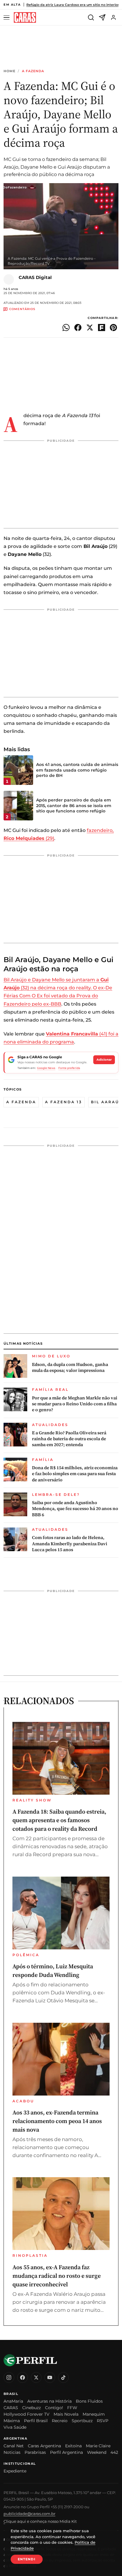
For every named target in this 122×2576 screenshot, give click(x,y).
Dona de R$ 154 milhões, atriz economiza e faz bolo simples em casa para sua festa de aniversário (75, 1474)
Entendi (27, 2559)
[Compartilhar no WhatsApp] (66, 328)
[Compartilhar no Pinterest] (113, 328)
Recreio (60, 2421)
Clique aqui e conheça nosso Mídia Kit (40, 2521)
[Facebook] (23, 2377)
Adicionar (104, 1060)
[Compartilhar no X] (90, 328)
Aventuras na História (49, 2401)
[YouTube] (50, 2377)
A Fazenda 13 (64, 1102)
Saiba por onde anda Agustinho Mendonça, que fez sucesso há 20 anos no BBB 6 (75, 1509)
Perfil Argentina (66, 2452)
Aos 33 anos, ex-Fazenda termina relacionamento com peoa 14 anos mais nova (57, 2121)
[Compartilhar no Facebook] (78, 328)
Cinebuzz (32, 2408)
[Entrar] (113, 17)
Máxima (12, 2421)
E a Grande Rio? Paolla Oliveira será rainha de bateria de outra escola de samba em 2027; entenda (69, 1439)
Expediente (15, 2471)
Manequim (94, 2414)
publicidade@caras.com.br (29, 2514)
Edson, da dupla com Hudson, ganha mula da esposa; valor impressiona (70, 1367)
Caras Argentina (44, 2446)
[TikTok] (63, 2377)
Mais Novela (66, 2414)
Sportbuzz (82, 2421)
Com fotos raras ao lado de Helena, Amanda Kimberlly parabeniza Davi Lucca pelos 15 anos (70, 1544)
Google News (46, 1068)
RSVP (103, 2421)
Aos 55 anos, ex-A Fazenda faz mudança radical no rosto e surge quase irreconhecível (57, 2276)
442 (114, 2452)
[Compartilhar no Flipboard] (102, 328)
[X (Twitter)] (36, 2377)
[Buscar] (91, 17)
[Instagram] (9, 2377)
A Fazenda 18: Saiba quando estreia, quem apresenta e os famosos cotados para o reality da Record (59, 1820)
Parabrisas (35, 2452)
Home (9, 71)
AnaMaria (13, 2401)
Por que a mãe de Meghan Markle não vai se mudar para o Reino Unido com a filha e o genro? (75, 1404)
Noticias (12, 2452)
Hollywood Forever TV (27, 2414)
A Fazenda (33, 71)
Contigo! (54, 2408)
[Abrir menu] (7, 18)
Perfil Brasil (36, 2421)
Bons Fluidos (89, 2401)
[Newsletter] (102, 17)
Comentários (22, 309)
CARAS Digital (35, 277)
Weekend (97, 2452)
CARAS (11, 2408)
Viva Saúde (15, 2427)
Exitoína (73, 2446)
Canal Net (14, 2446)
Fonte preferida (69, 1068)
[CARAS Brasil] (25, 18)
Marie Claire (98, 2446)
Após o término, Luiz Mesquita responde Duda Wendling (53, 1971)
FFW (72, 2408)
